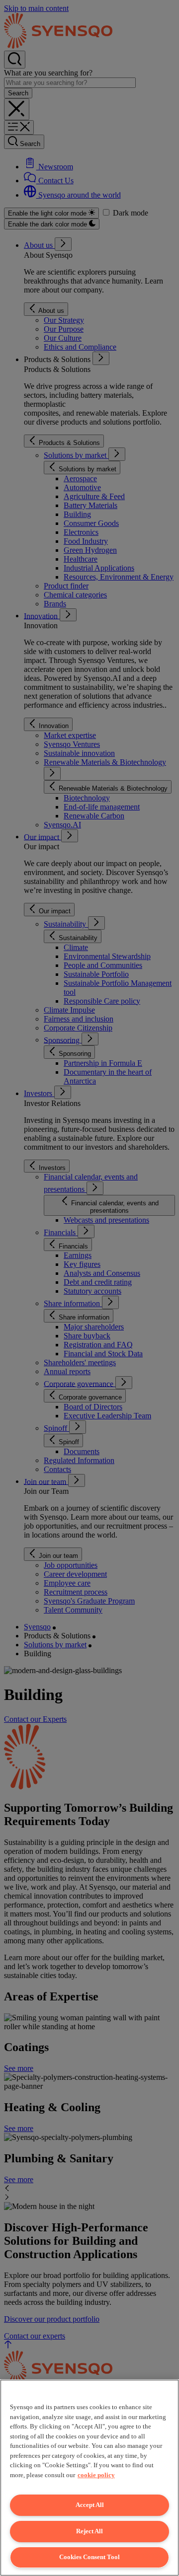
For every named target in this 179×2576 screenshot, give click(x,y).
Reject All (89, 2531)
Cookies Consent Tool (89, 2557)
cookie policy (96, 2475)
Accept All (90, 2505)
